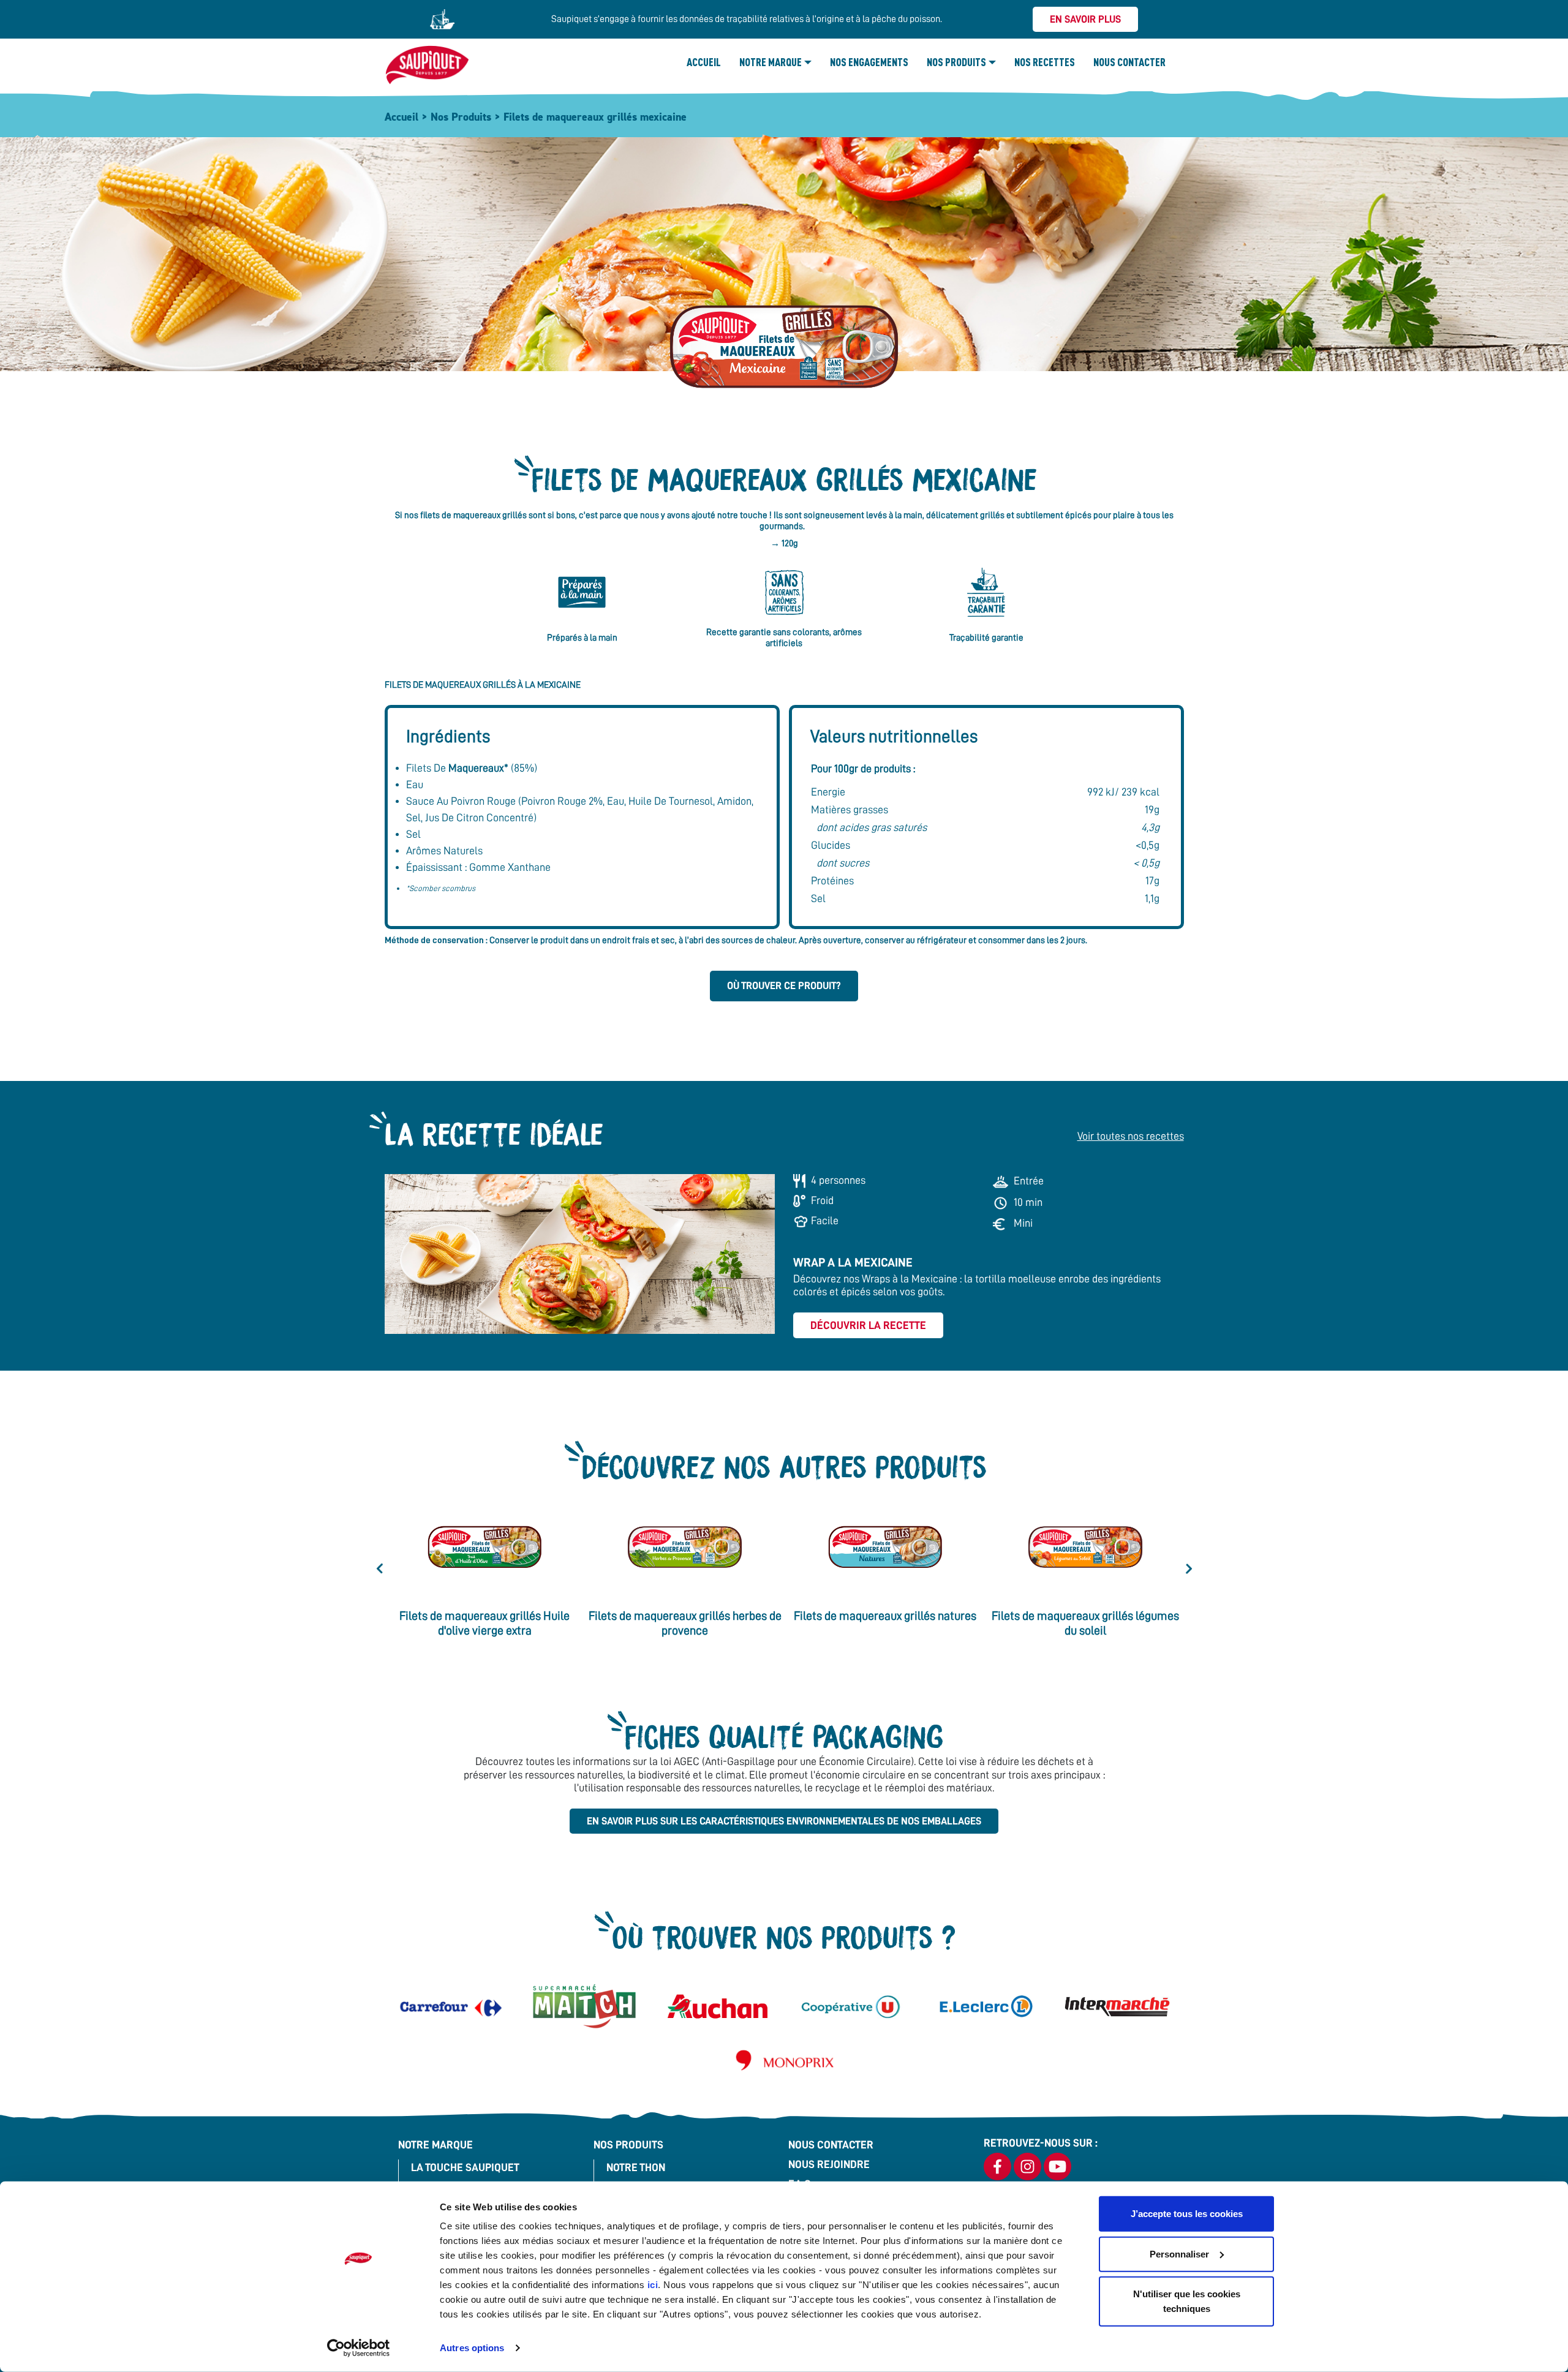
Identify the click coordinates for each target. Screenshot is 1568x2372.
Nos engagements (869, 62)
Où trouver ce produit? (784, 986)
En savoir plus (1085, 19)
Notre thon (636, 2167)
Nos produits (628, 2145)
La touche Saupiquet (465, 2167)
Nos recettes (1045, 62)
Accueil (704, 62)
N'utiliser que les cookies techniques (1187, 2301)
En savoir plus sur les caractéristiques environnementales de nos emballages (784, 1821)
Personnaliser (1179, 2253)
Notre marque (771, 62)
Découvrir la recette (868, 1325)
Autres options (472, 2348)
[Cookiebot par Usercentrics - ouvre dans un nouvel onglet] (359, 2348)
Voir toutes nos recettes (1131, 1136)
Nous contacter (1129, 62)
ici (653, 2285)
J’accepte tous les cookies (1187, 2214)
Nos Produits (956, 62)
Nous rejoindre (829, 2164)
